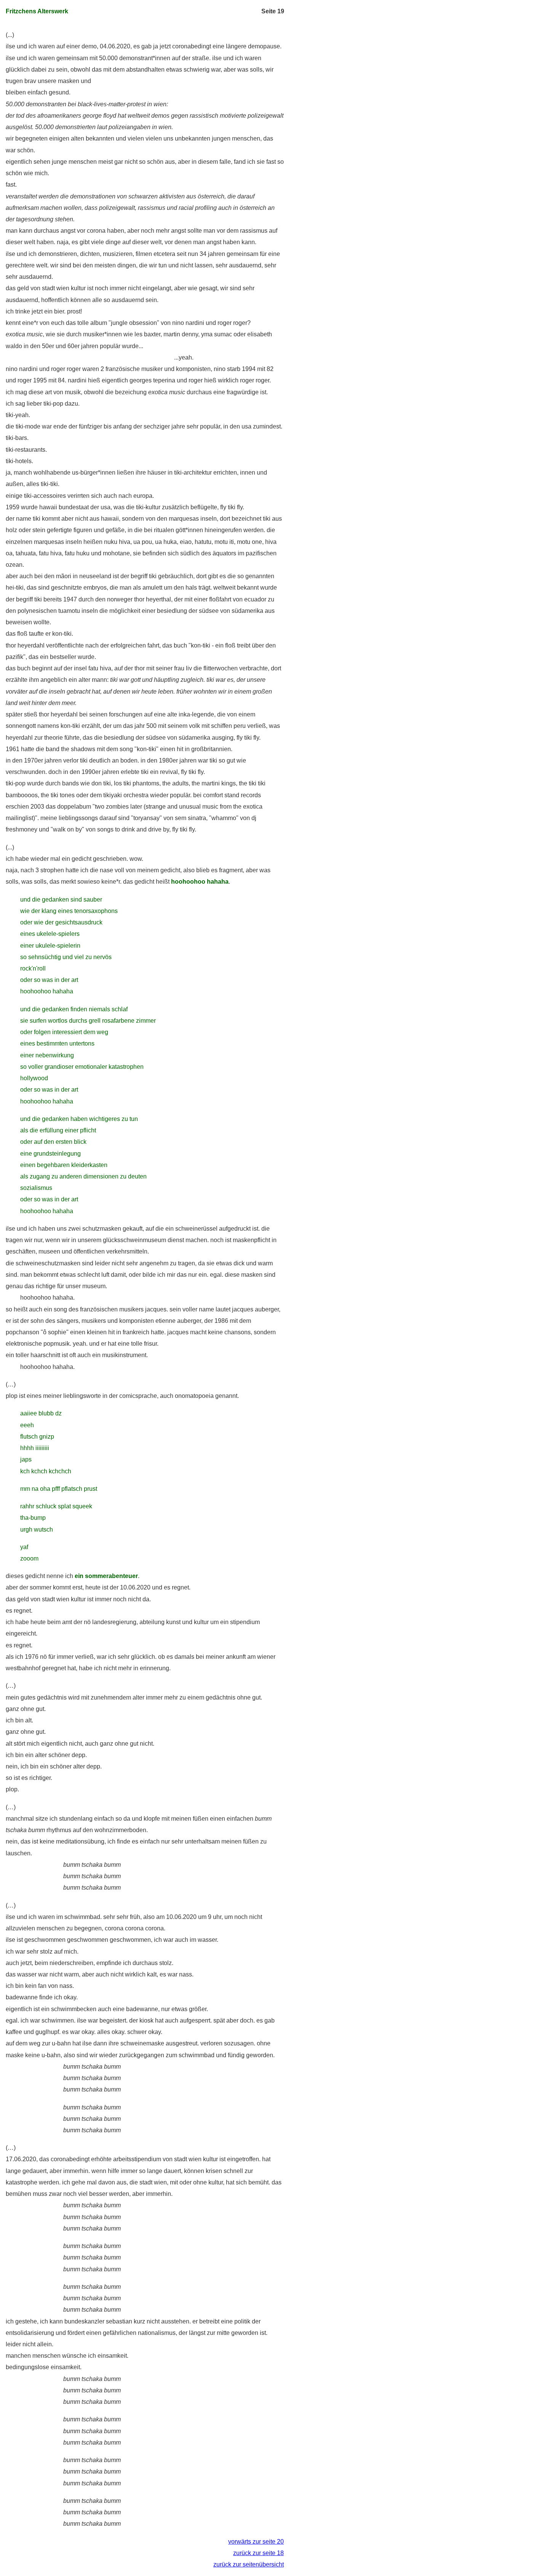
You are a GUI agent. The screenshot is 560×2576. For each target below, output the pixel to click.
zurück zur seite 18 (258, 2553)
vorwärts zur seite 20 (256, 2542)
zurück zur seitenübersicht (249, 2564)
